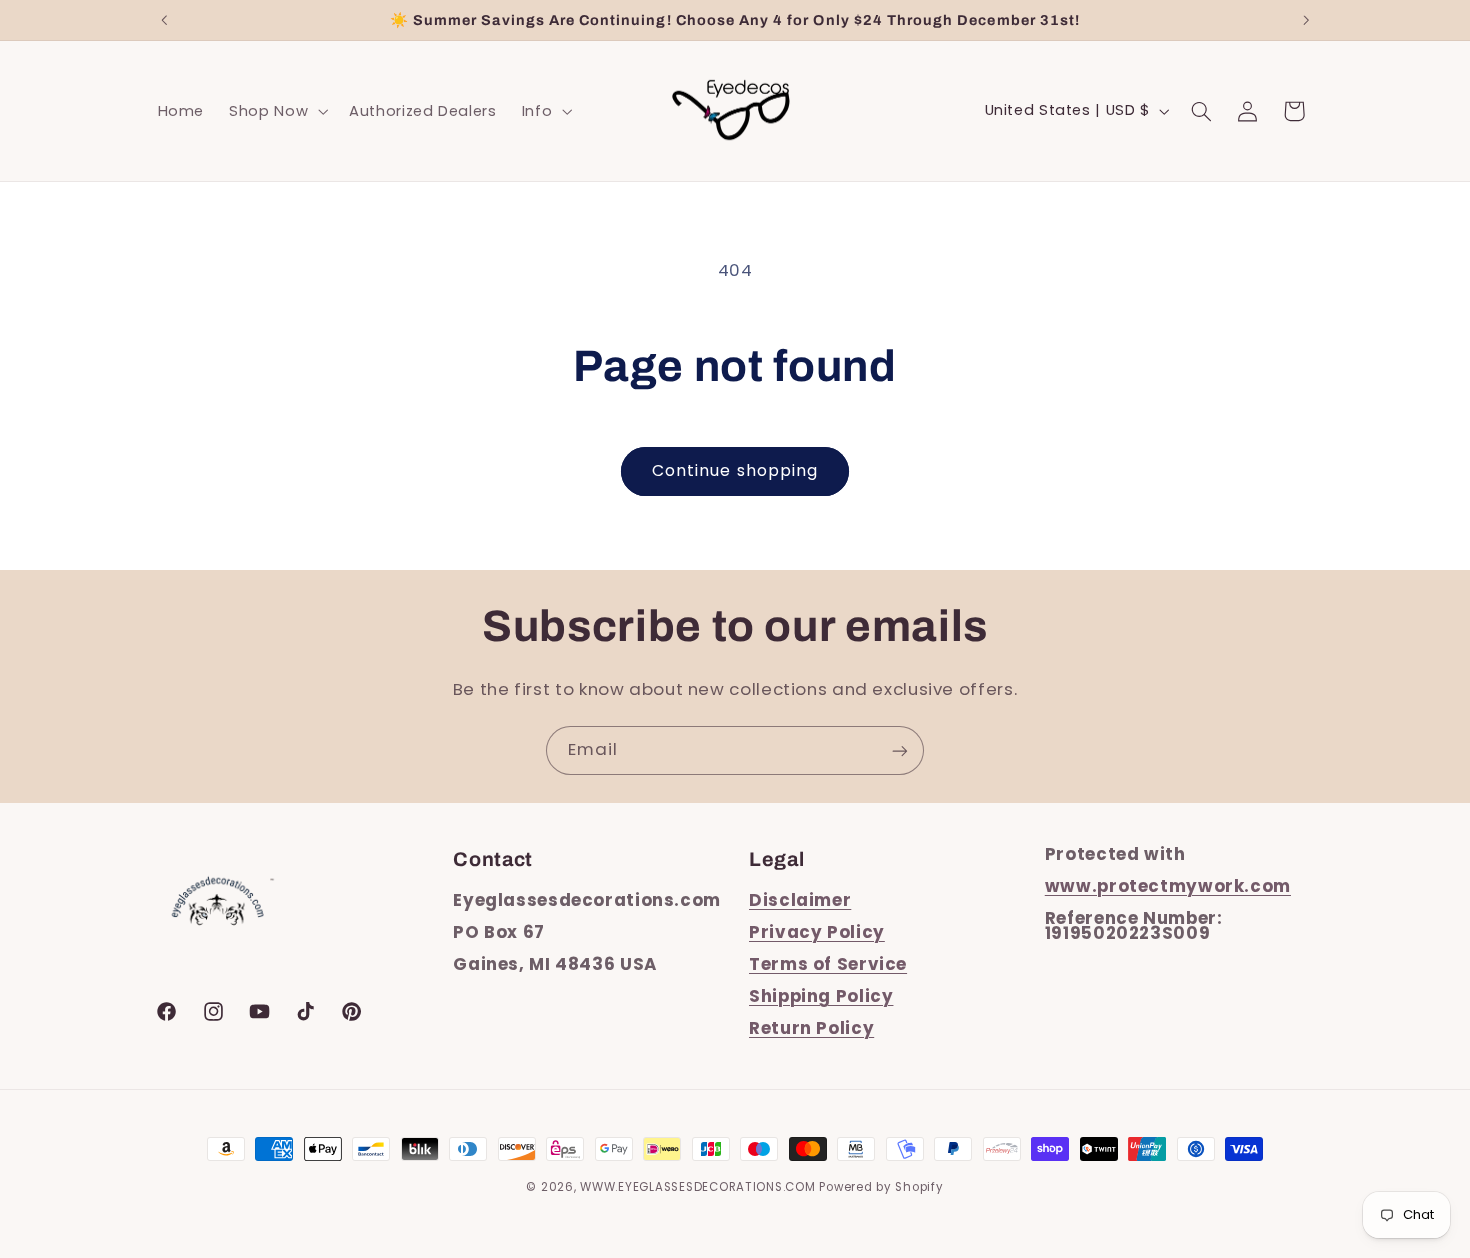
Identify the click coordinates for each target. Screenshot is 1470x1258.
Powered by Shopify (881, 1187)
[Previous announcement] (164, 20)
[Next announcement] (1306, 20)
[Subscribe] (900, 750)
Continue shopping (735, 470)
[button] (277, 111)
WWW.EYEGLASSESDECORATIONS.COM (697, 1187)
